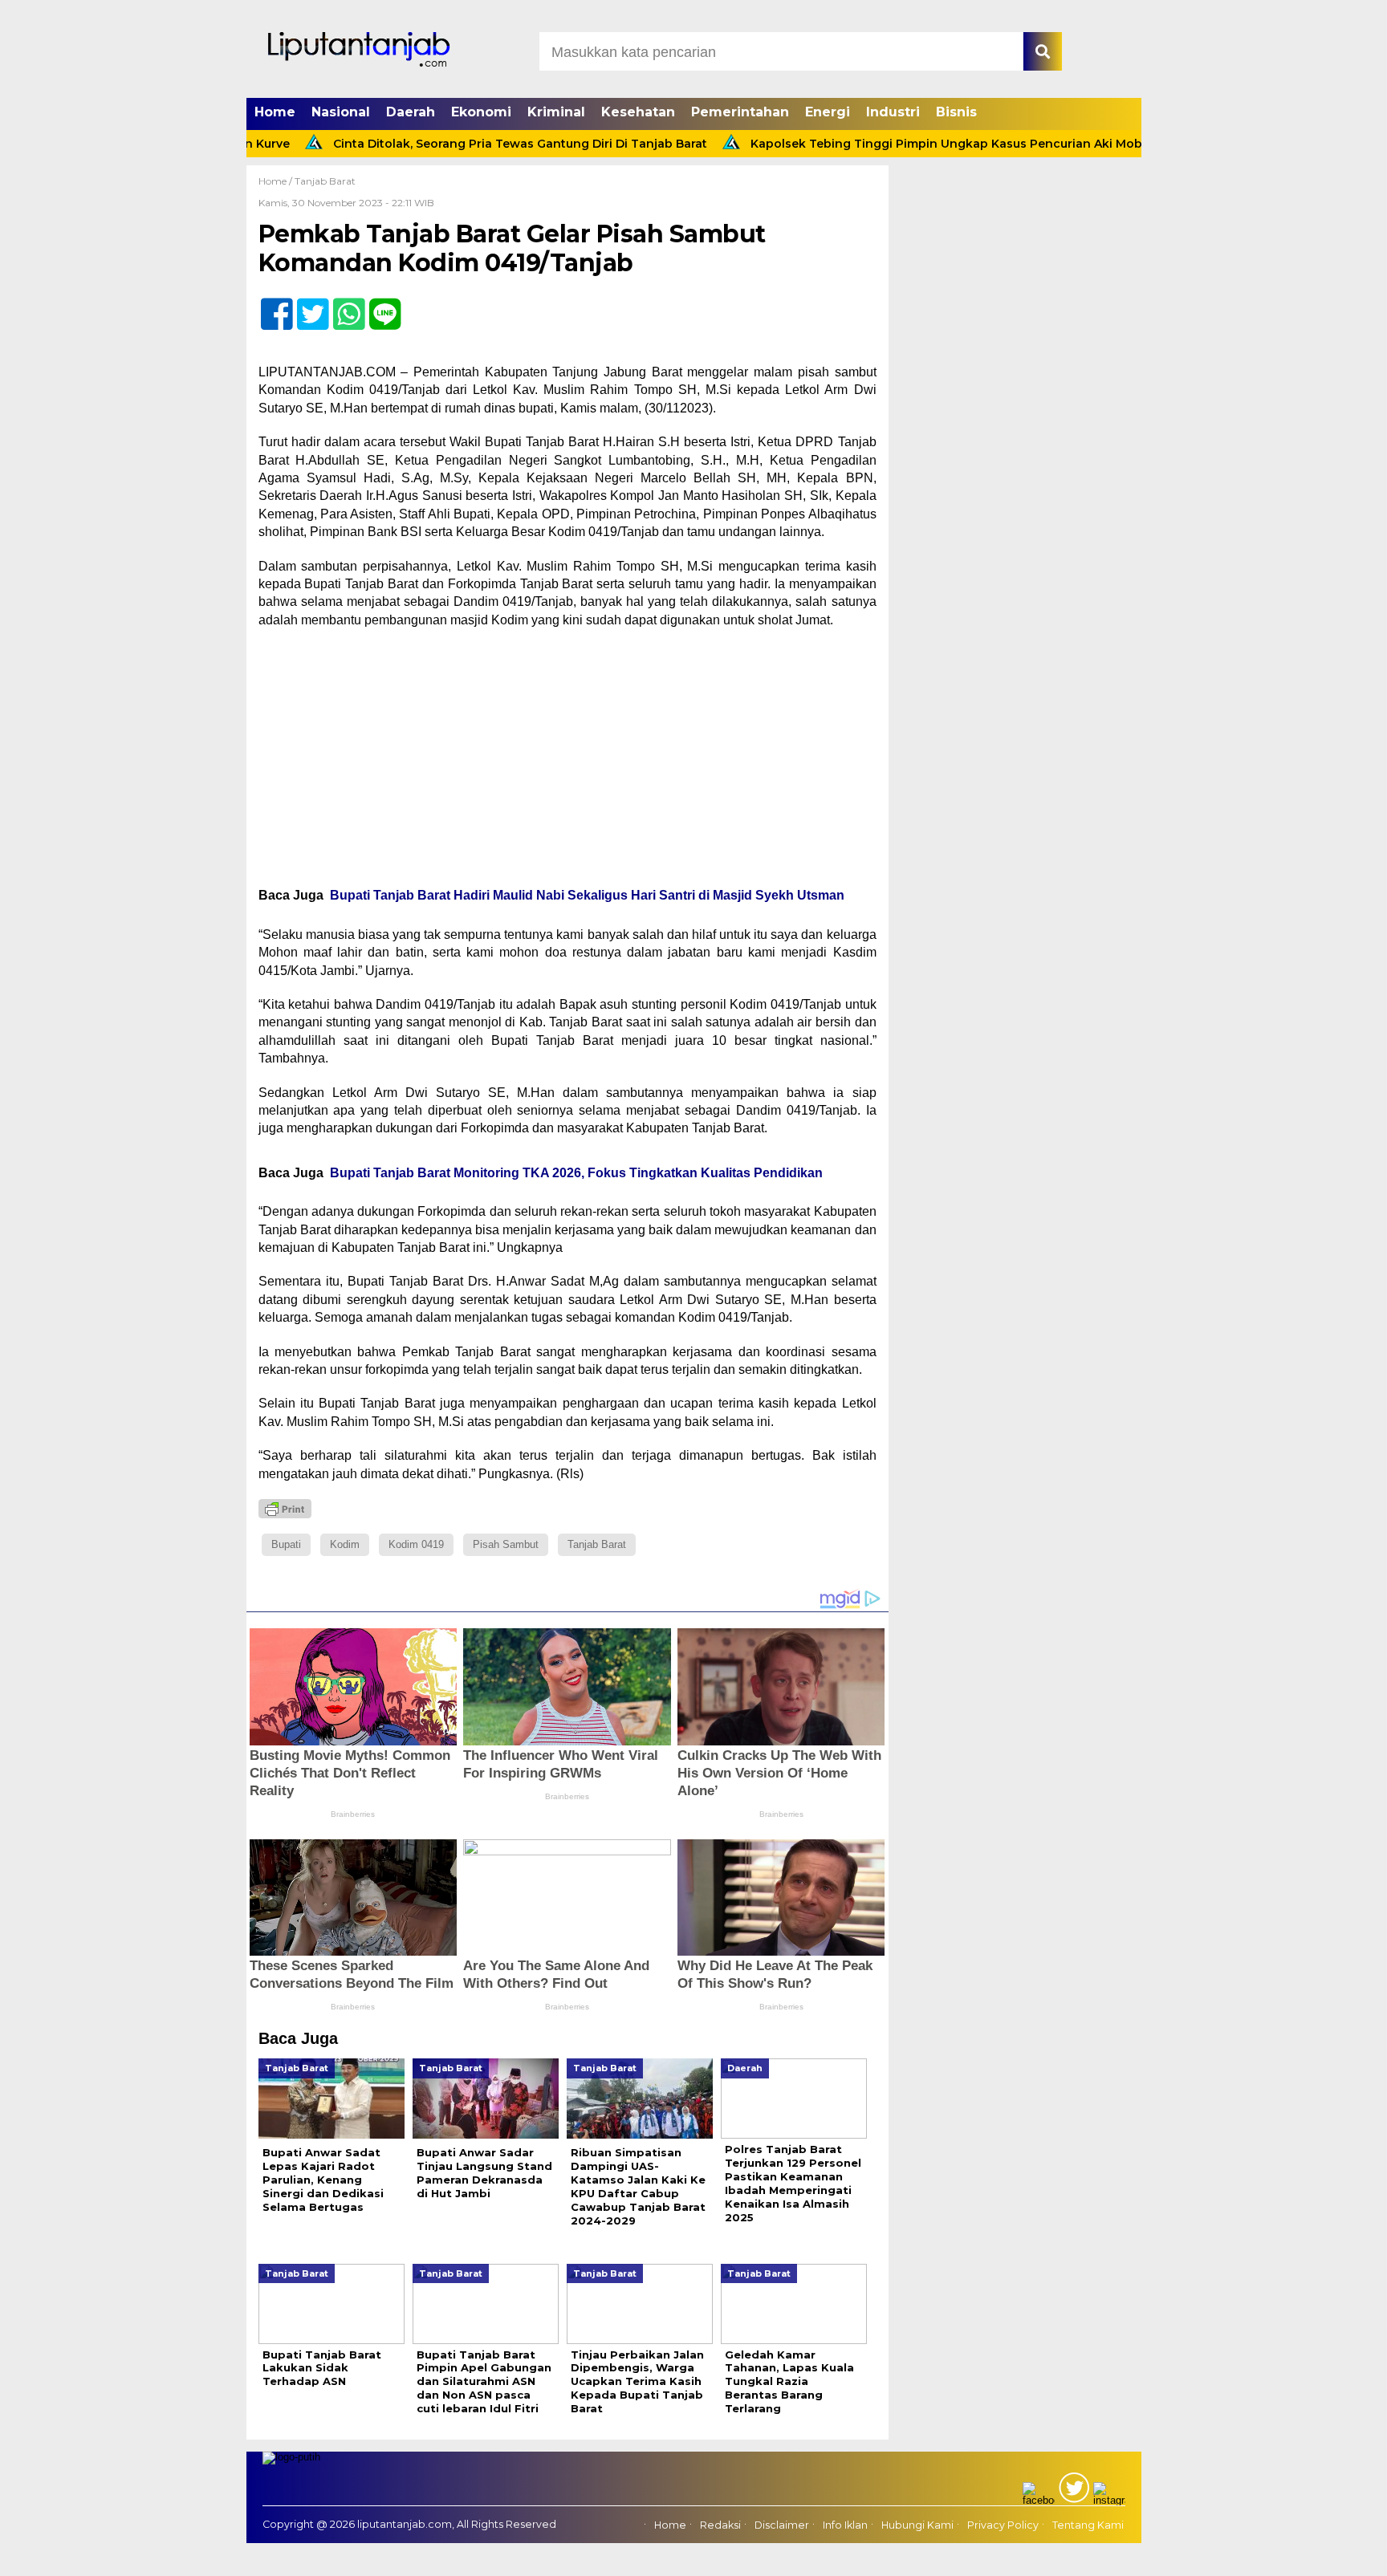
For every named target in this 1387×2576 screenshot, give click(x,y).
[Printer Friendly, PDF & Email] (285, 1509)
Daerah (411, 112)
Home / (277, 181)
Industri (893, 112)
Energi (828, 112)
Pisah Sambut (506, 1544)
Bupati (286, 1544)
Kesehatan (638, 112)
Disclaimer (782, 2525)
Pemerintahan (740, 112)
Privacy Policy (1003, 2525)
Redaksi (720, 2525)
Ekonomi (481, 112)
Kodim (345, 1544)
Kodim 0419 (416, 1544)
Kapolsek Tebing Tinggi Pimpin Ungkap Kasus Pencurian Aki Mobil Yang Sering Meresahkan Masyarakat (993, 144)
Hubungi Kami (917, 2525)
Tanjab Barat (325, 181)
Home (275, 112)
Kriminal (556, 112)
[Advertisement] (567, 758)
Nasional (341, 112)
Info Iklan (845, 2525)
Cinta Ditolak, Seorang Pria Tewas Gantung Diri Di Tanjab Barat (452, 144)
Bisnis (956, 112)
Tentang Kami (1088, 2525)
